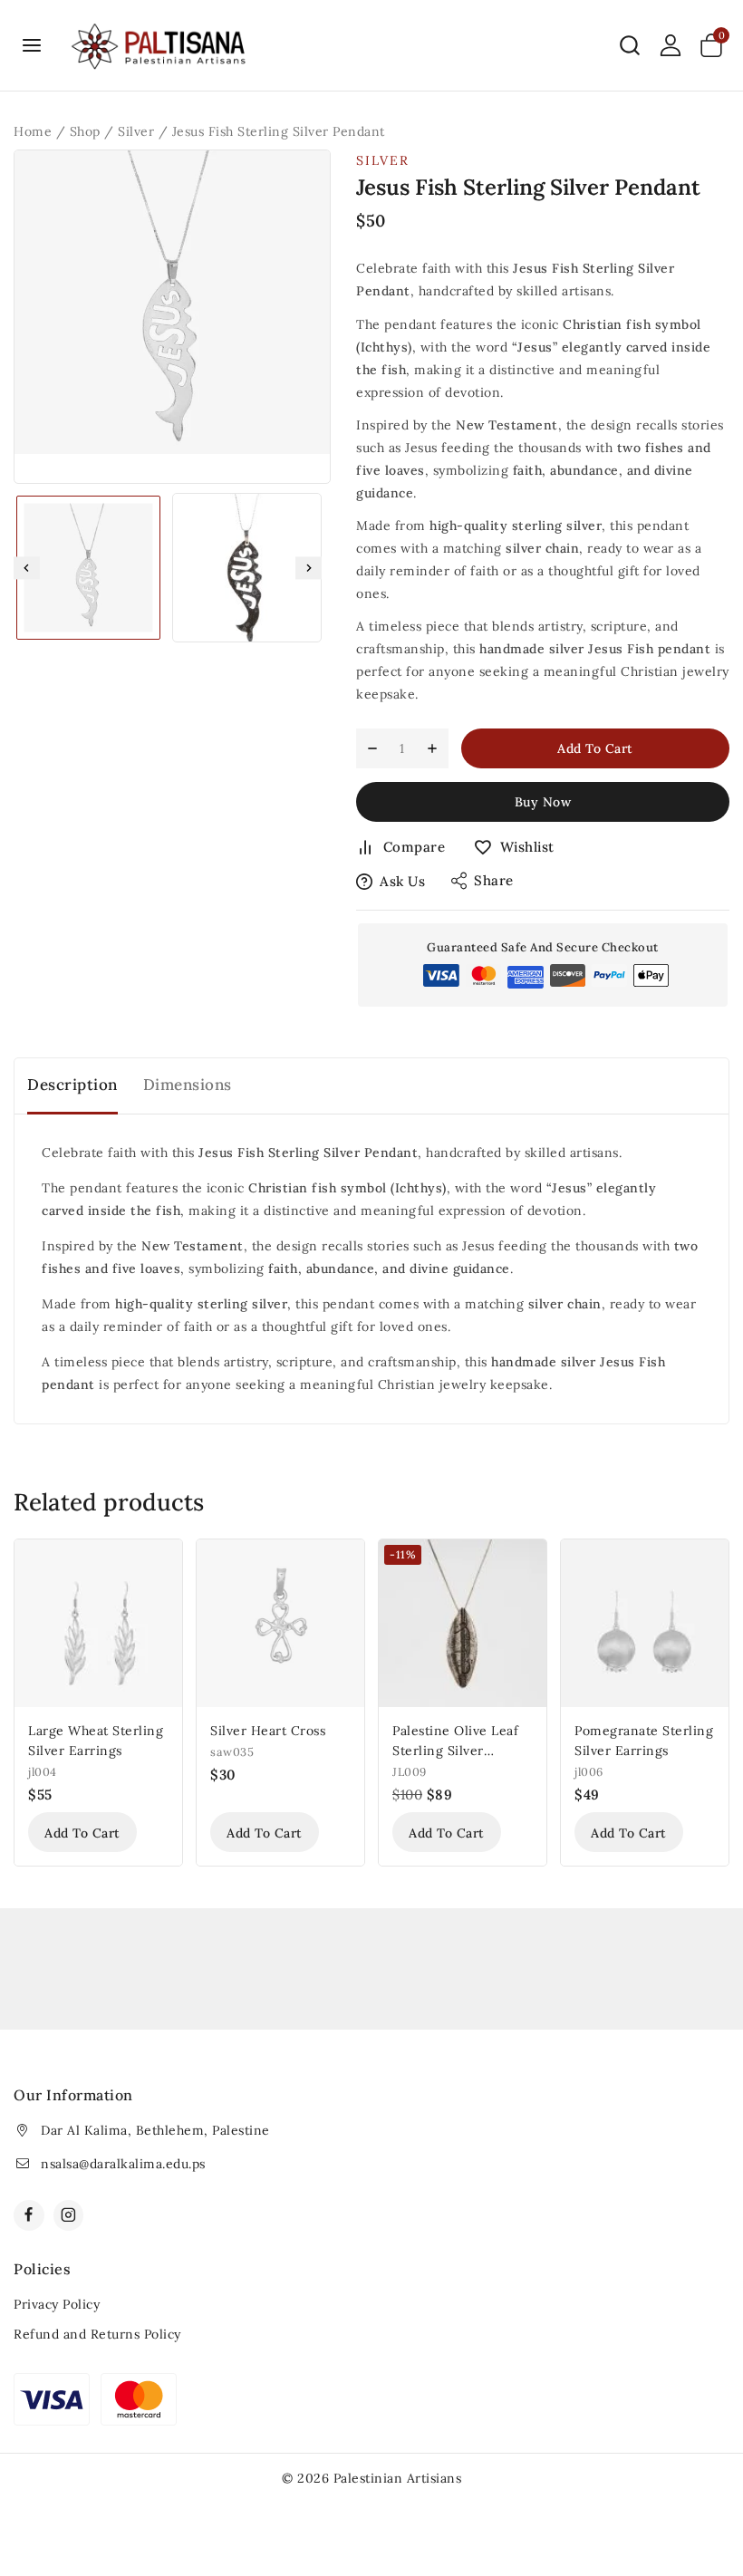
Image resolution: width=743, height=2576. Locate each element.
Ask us (402, 881)
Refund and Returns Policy (97, 2334)
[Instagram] (69, 2215)
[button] (88, 568)
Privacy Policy (57, 2304)
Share (494, 880)
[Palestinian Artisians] (159, 46)
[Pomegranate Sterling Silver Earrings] (645, 1623)
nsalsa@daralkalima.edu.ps (123, 2164)
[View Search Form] (630, 45)
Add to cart (595, 748)
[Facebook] (29, 2215)
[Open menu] (32, 45)
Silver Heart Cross (268, 1731)
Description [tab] (72, 1085)
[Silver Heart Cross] (280, 1623)
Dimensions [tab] (188, 1085)
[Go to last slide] (27, 568)
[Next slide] (309, 568)
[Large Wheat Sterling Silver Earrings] (98, 1623)
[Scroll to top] (699, 2478)
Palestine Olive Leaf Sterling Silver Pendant (455, 1751)
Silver (383, 160)
